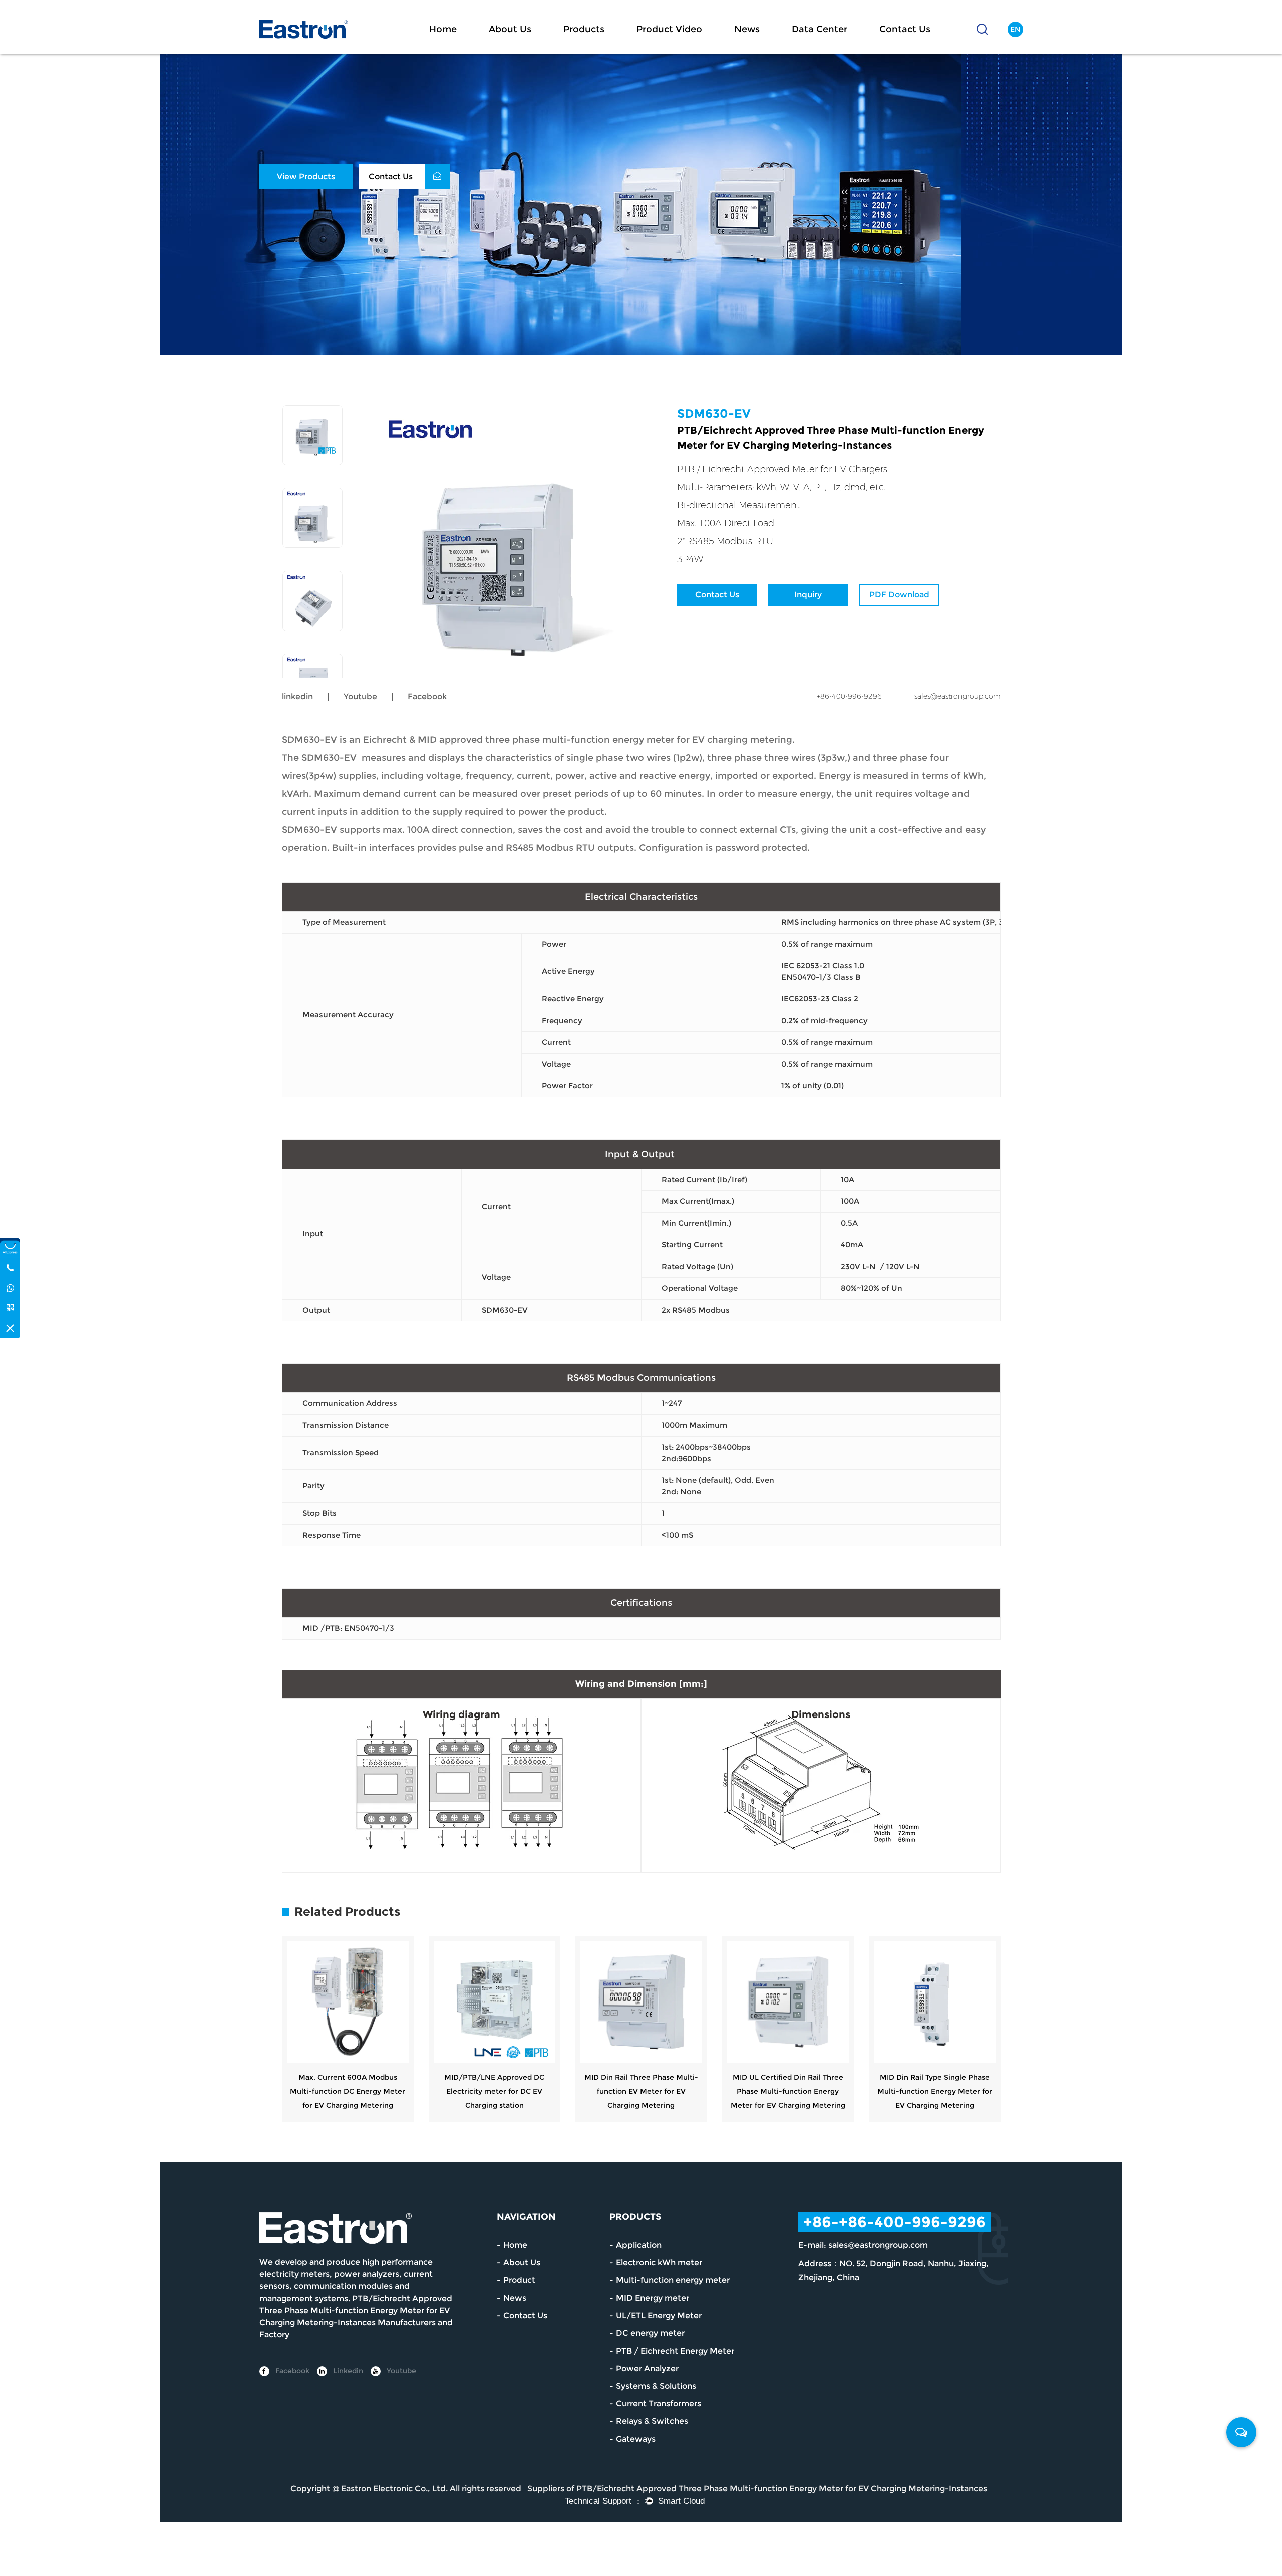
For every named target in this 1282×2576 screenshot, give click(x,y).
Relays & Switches (652, 2421)
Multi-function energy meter (673, 2280)
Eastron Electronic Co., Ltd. (394, 2489)
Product (519, 2280)
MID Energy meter (653, 2298)
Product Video (669, 29)
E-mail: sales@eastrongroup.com (863, 2245)
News (747, 29)
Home (443, 29)
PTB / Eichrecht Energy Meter (675, 2351)
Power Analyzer (647, 2368)
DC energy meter (650, 2333)
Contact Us (905, 29)
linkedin (297, 696)
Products (584, 29)
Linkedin (347, 2371)
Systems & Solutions (656, 2386)
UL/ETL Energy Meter (659, 2315)
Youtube (360, 696)
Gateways (636, 2439)
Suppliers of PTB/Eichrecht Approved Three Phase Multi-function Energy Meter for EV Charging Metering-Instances (757, 2489)
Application (639, 2245)
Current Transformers (659, 2403)
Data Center (820, 29)
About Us (510, 29)
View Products (306, 177)
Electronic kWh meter (659, 2263)
